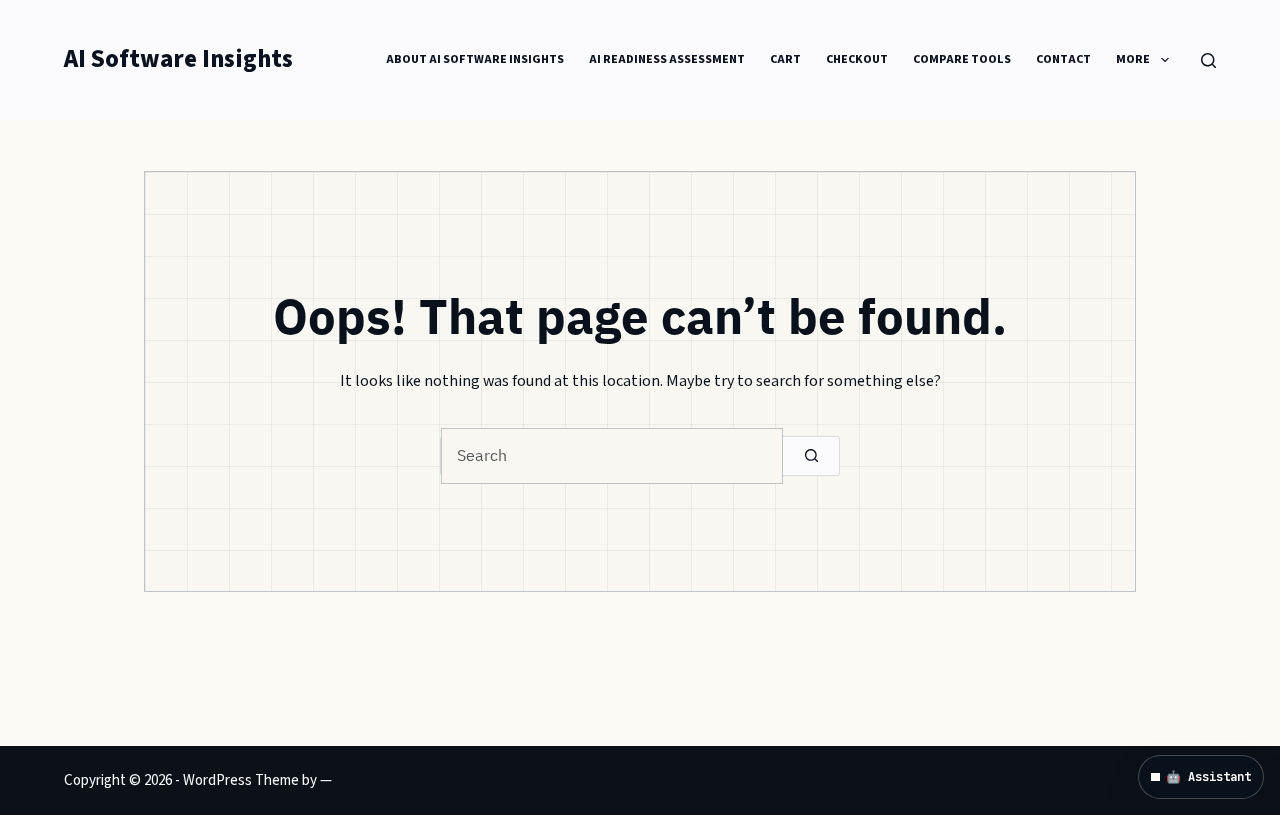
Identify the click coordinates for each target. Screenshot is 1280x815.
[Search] (1208, 60)
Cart (785, 59)
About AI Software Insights (475, 59)
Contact (1063, 59)
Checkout (857, 59)
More (1133, 59)
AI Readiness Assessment (667, 59)
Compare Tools (962, 59)
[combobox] (612, 456)
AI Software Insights (178, 59)
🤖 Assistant (1208, 777)
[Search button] (811, 456)
